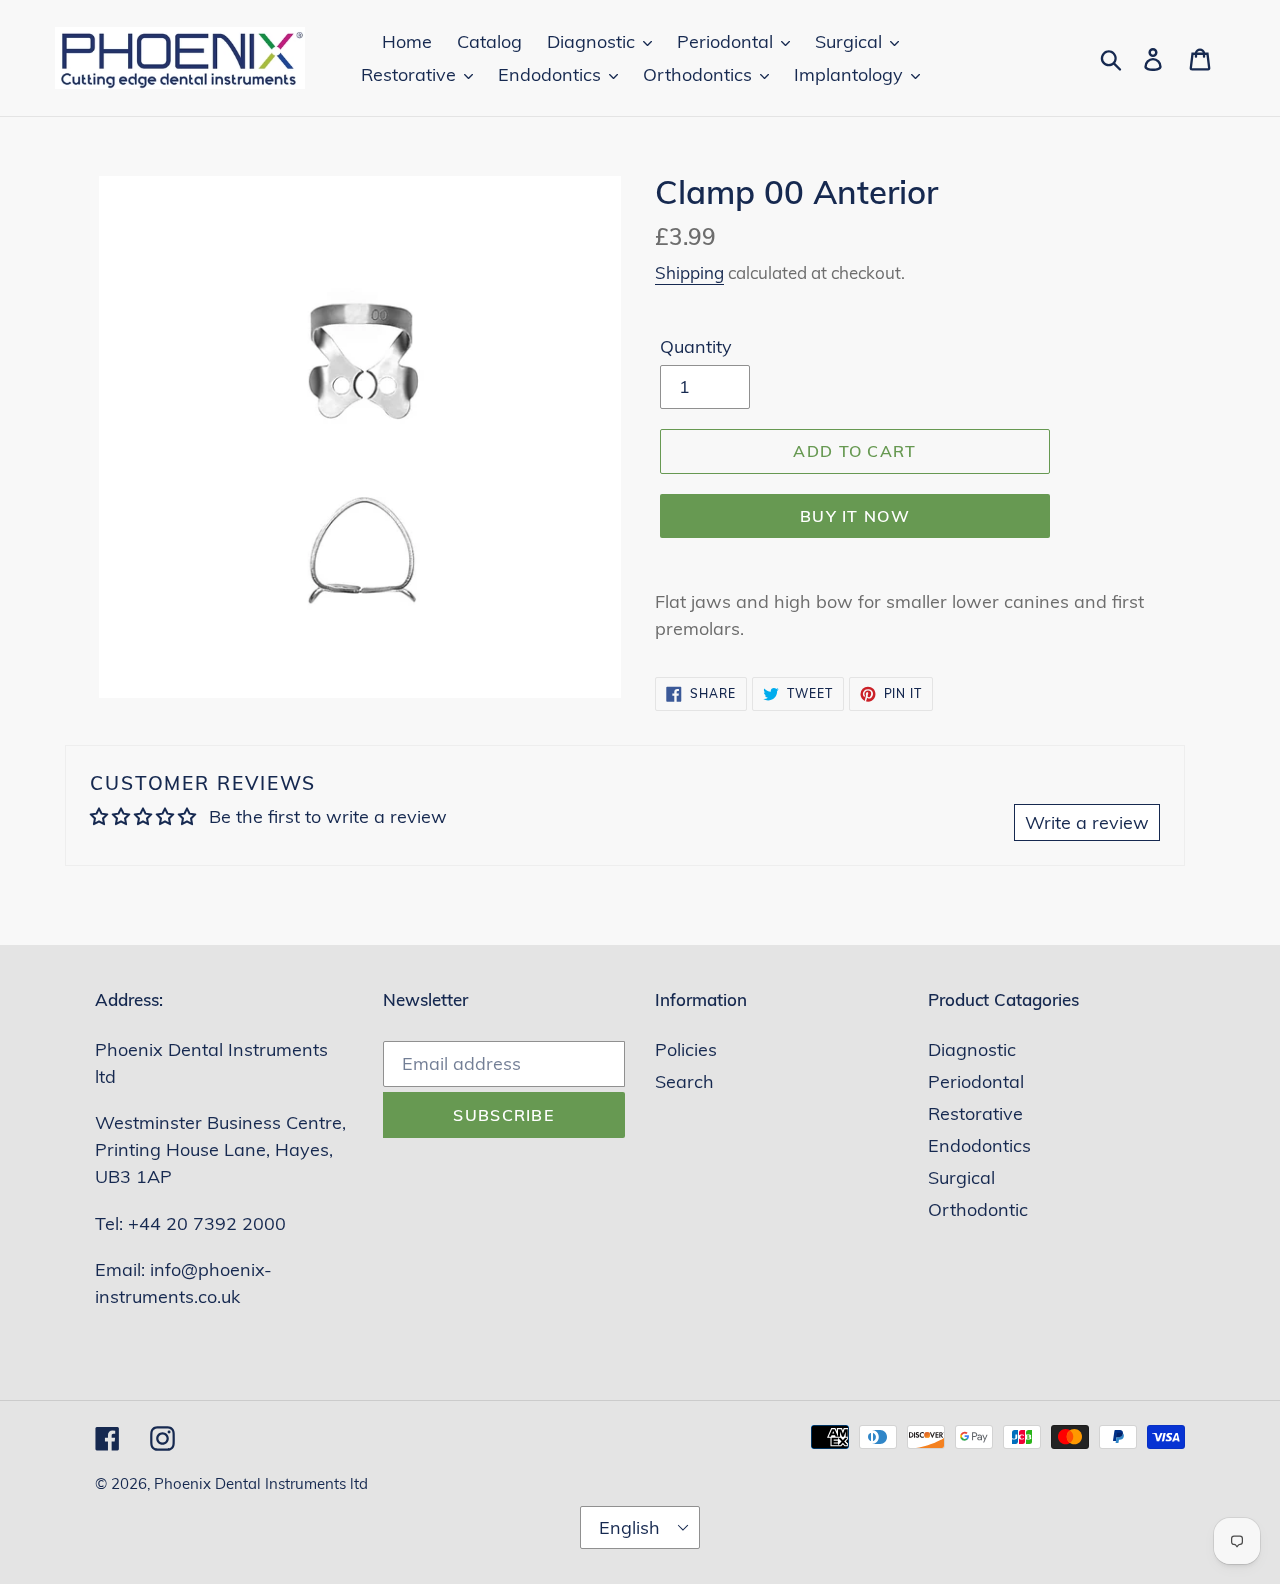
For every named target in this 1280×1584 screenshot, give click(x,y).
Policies (686, 1049)
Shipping (689, 272)
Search (684, 1081)
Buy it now (855, 516)
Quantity (696, 346)
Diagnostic (972, 1049)
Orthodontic (978, 1209)
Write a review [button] (1087, 822)
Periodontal (976, 1081)
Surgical (961, 1177)
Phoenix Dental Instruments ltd (261, 1483)
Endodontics (979, 1145)
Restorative (975, 1113)
